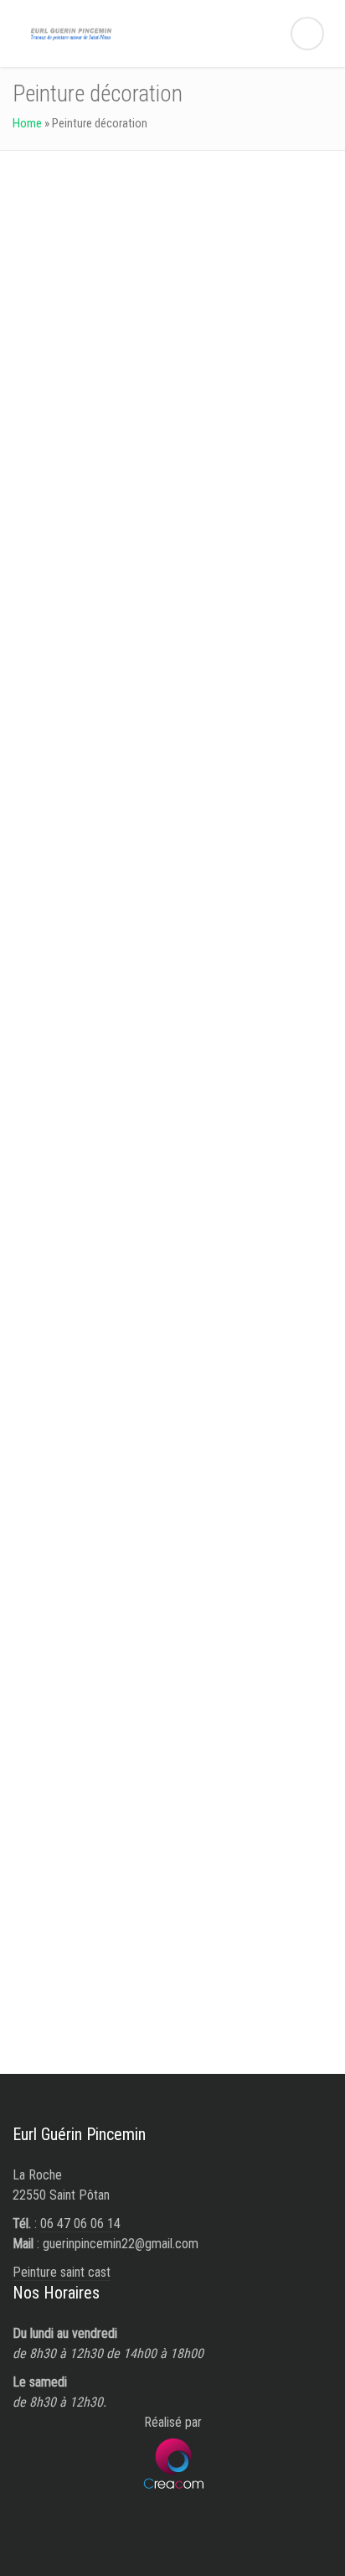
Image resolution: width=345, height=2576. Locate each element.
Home (27, 123)
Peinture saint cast (62, 2272)
